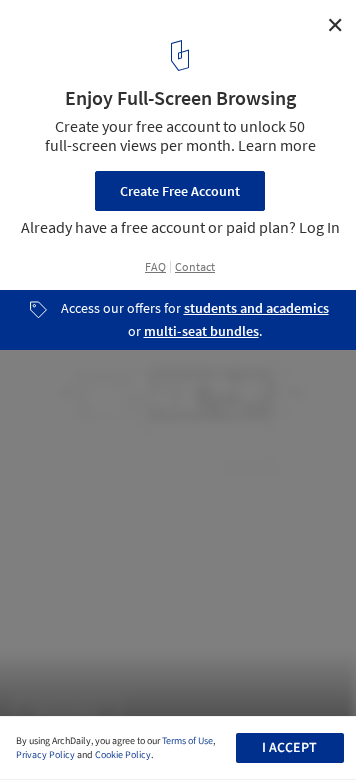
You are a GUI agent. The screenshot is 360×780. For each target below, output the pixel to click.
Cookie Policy (123, 755)
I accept (289, 748)
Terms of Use (187, 741)
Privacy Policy (45, 755)
